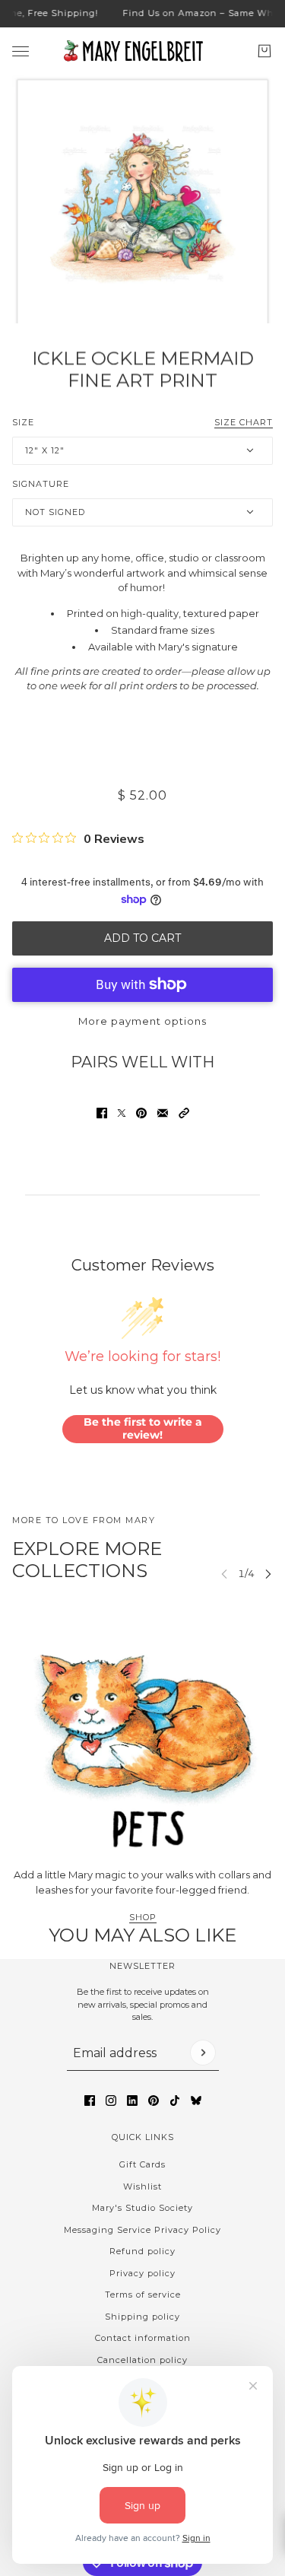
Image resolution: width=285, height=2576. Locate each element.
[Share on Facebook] (102, 1113)
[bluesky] (196, 2101)
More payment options (142, 1021)
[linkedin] (132, 2101)
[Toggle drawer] (21, 51)
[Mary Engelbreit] (143, 51)
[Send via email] (163, 1113)
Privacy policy (142, 2273)
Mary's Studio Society (142, 2208)
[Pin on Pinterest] (141, 1113)
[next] (268, 1574)
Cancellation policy (142, 2360)
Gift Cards (142, 2164)
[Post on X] (122, 1113)
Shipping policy (142, 2317)
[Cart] (264, 51)
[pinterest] (154, 2101)
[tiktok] (175, 2101)
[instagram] (111, 2101)
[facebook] (90, 2101)
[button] (184, 1113)
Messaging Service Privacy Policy (142, 2230)
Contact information (143, 2338)
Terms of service (143, 2295)
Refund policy (142, 2251)
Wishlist (142, 2186)
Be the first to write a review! (143, 1429)
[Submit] (203, 2053)
